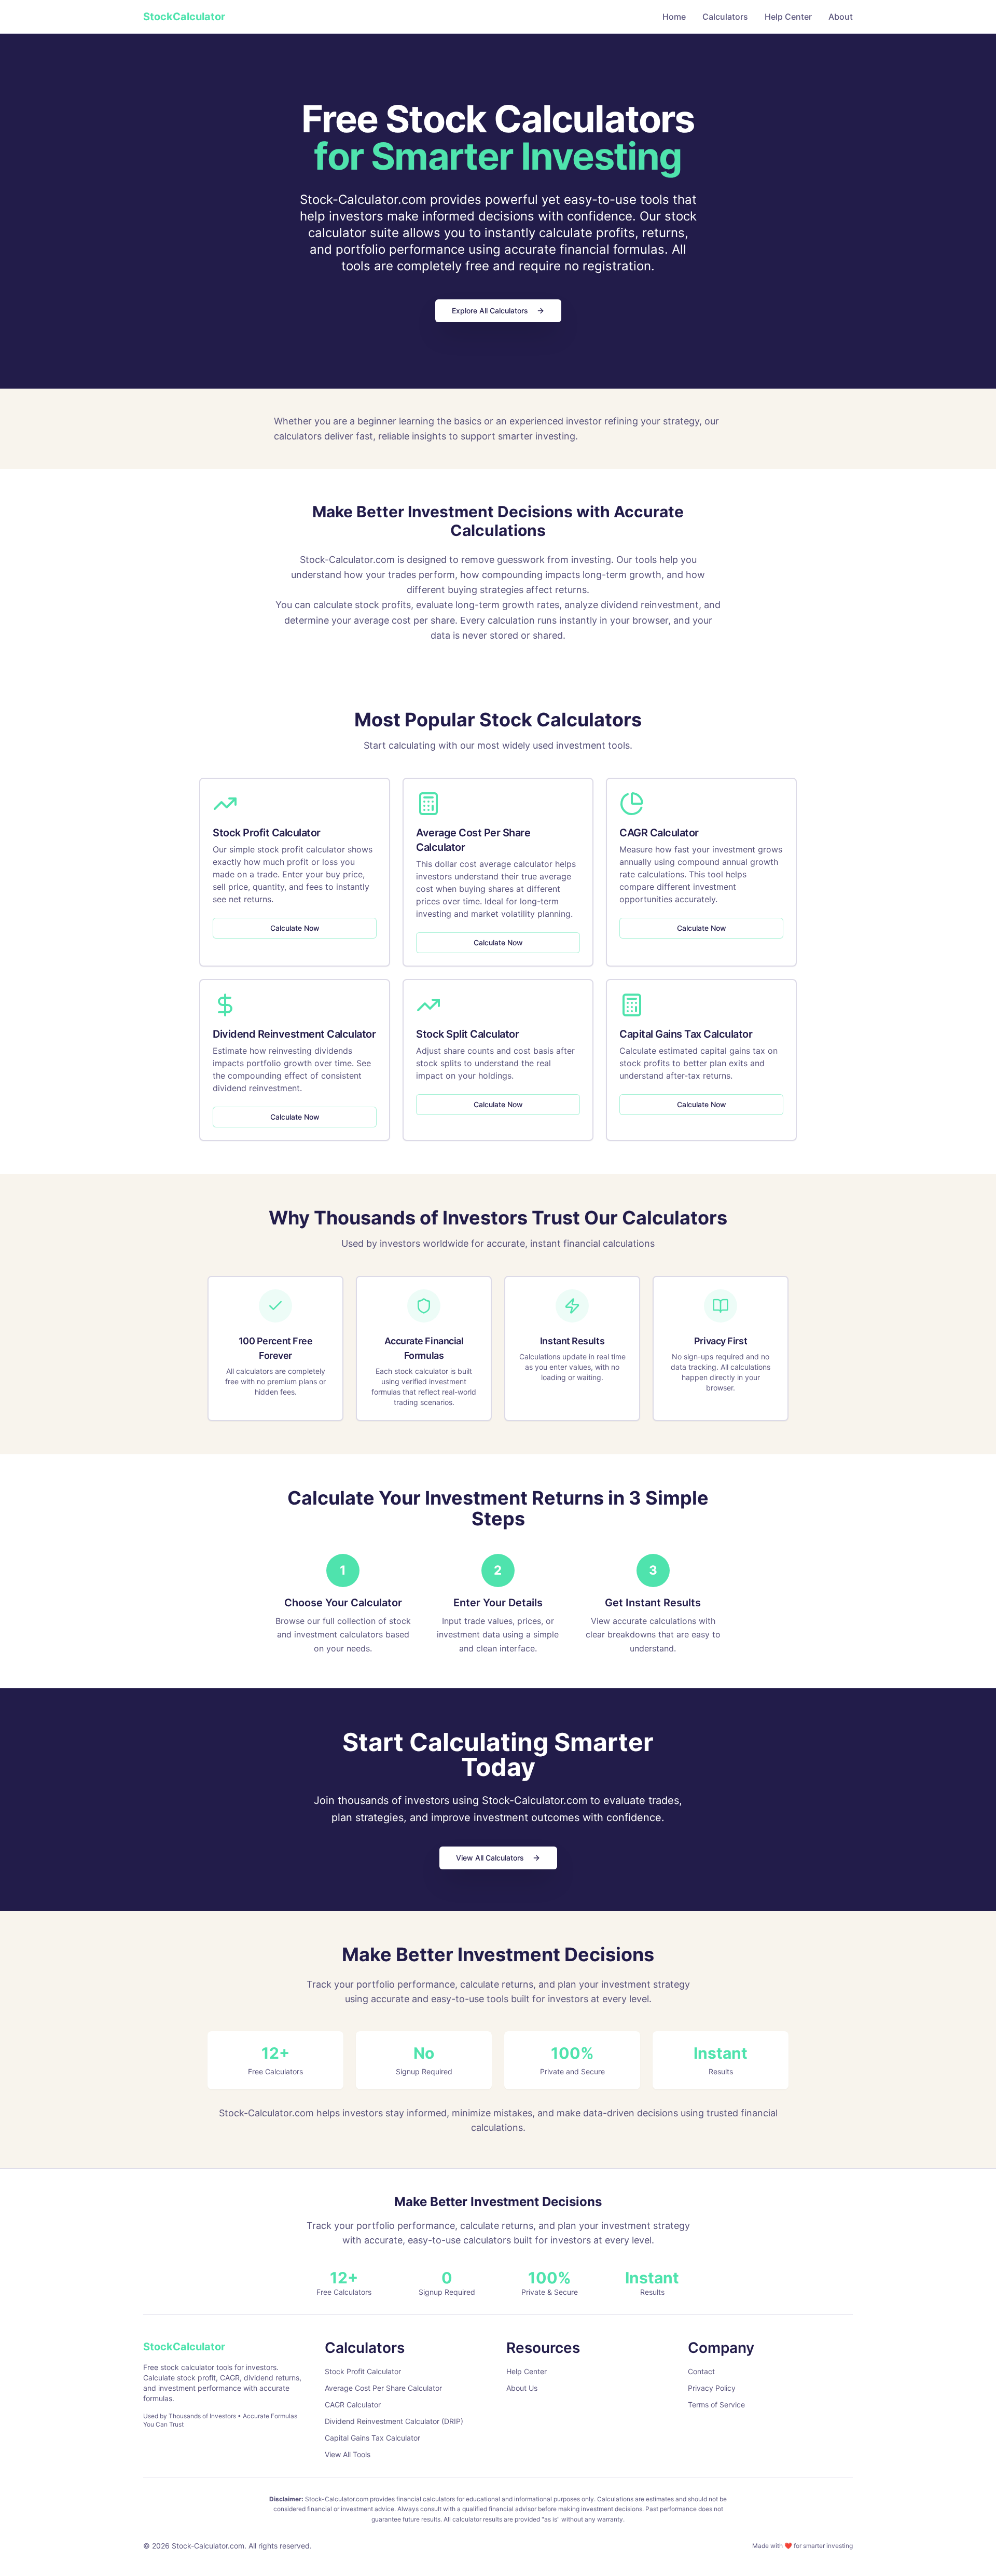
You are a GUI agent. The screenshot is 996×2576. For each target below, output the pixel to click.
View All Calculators (490, 1858)
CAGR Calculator (353, 2405)
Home (674, 17)
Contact (701, 2371)
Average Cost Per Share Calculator (383, 2388)
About (841, 17)
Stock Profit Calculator (363, 2371)
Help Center (788, 17)
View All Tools (348, 2454)
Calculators (725, 17)
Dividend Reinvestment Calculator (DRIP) (394, 2421)
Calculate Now (295, 928)
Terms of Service (716, 2405)
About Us (522, 2388)
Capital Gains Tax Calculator (372, 2438)
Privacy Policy (712, 2388)
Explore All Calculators (490, 311)
